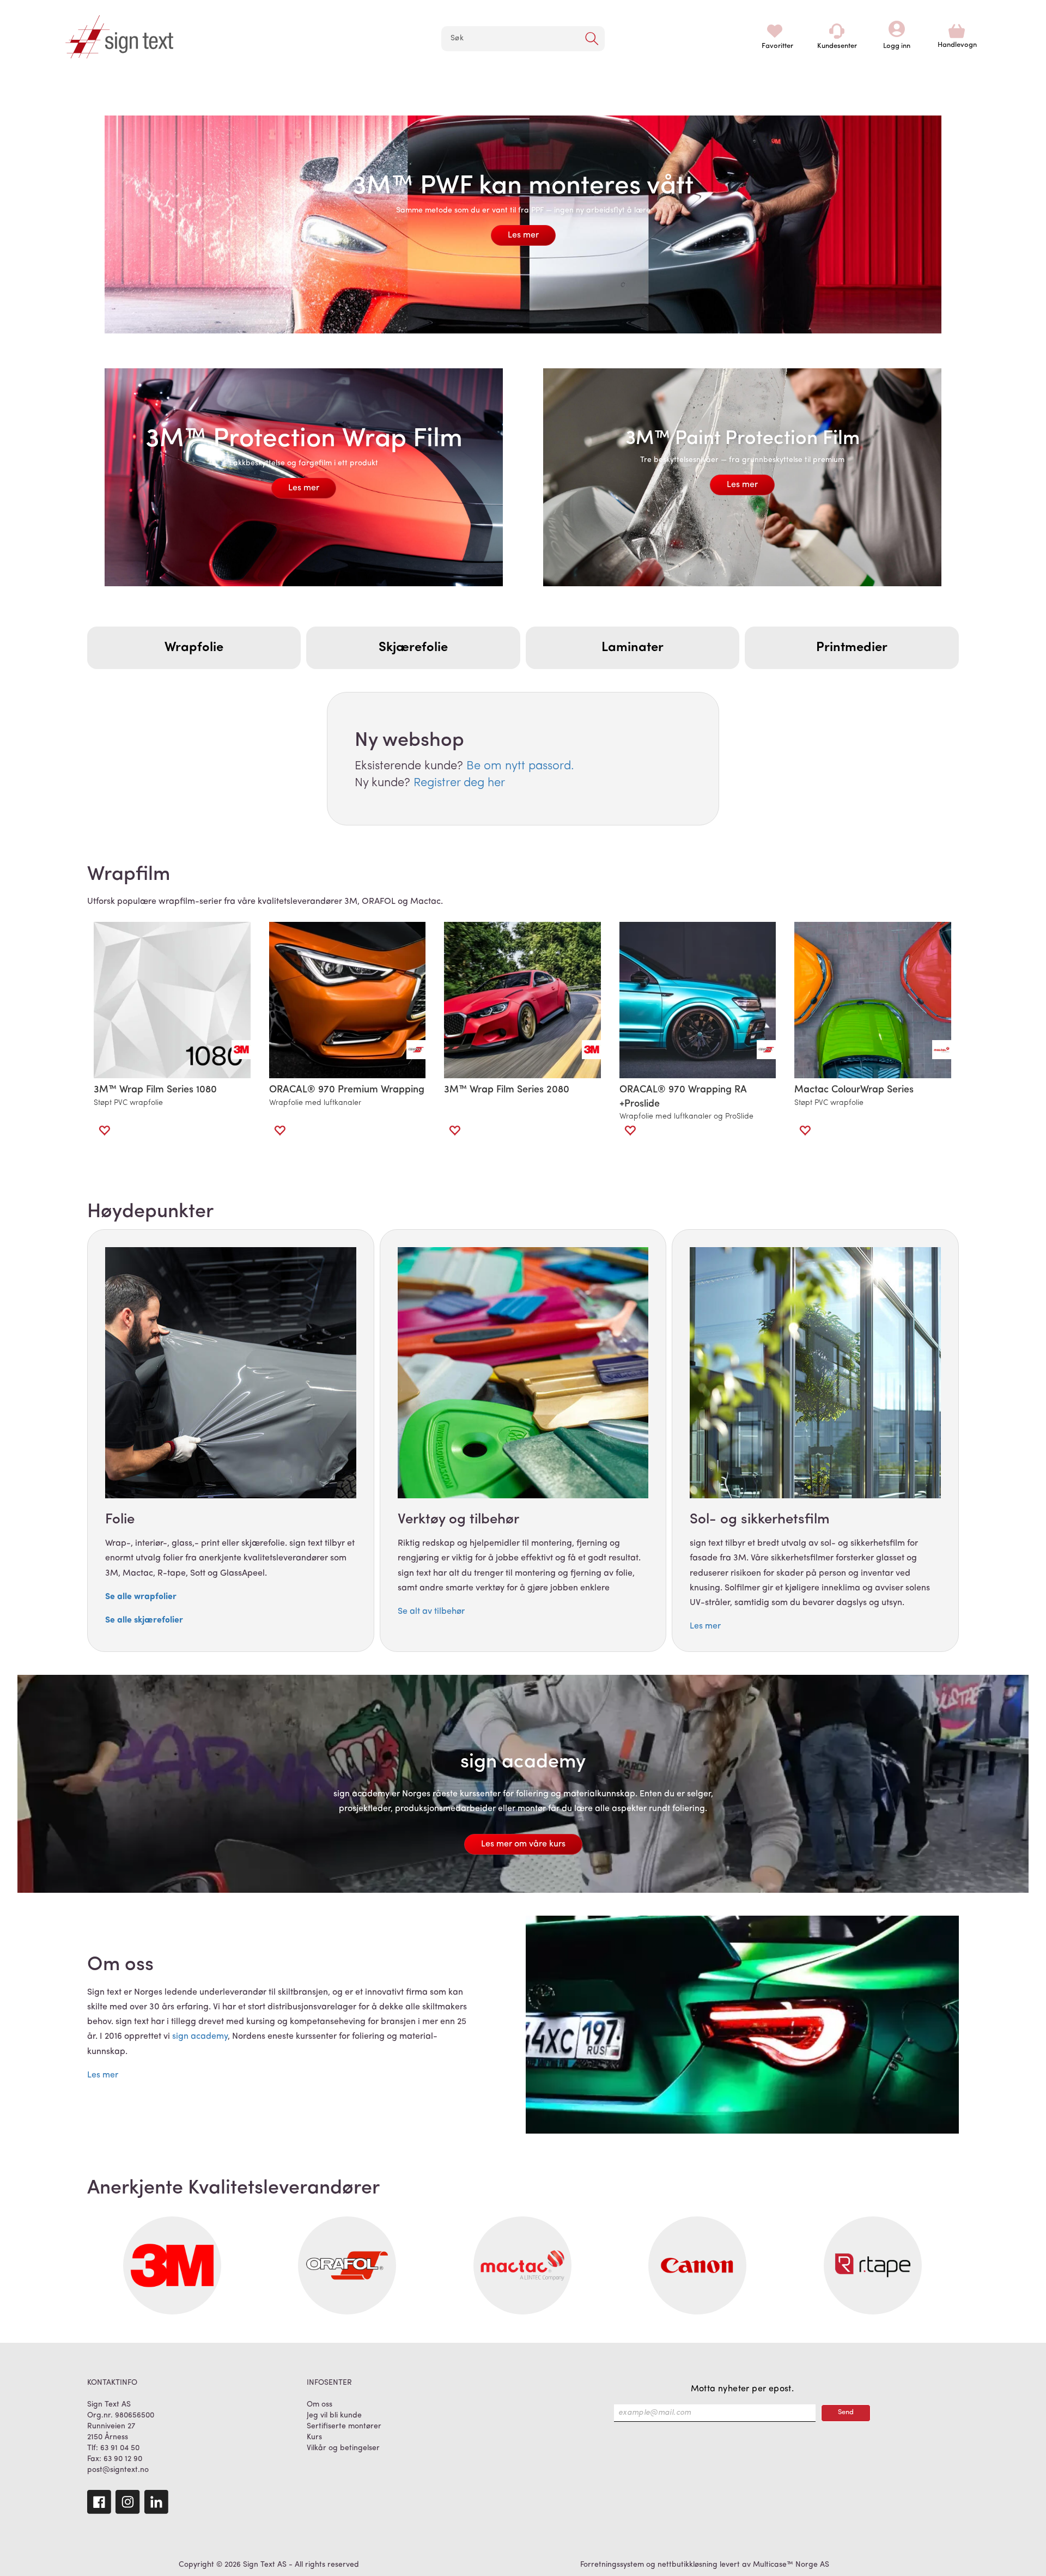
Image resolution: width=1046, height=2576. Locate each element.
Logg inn (897, 31)
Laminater (633, 648)
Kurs (314, 2437)
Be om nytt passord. (520, 766)
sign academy (200, 2037)
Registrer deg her (459, 783)
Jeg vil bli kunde (334, 2416)
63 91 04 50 (120, 2448)
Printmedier (852, 648)
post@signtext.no (118, 2470)
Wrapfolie (194, 648)
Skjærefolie (413, 648)
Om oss (320, 2405)
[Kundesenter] (837, 31)
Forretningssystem (612, 2565)
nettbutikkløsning (688, 2565)
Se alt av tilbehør (431, 1612)
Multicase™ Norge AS (791, 2565)
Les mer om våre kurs (523, 1844)
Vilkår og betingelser (343, 2448)
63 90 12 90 (123, 2459)
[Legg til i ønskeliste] (104, 1131)
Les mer (523, 235)
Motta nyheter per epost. (743, 2389)
